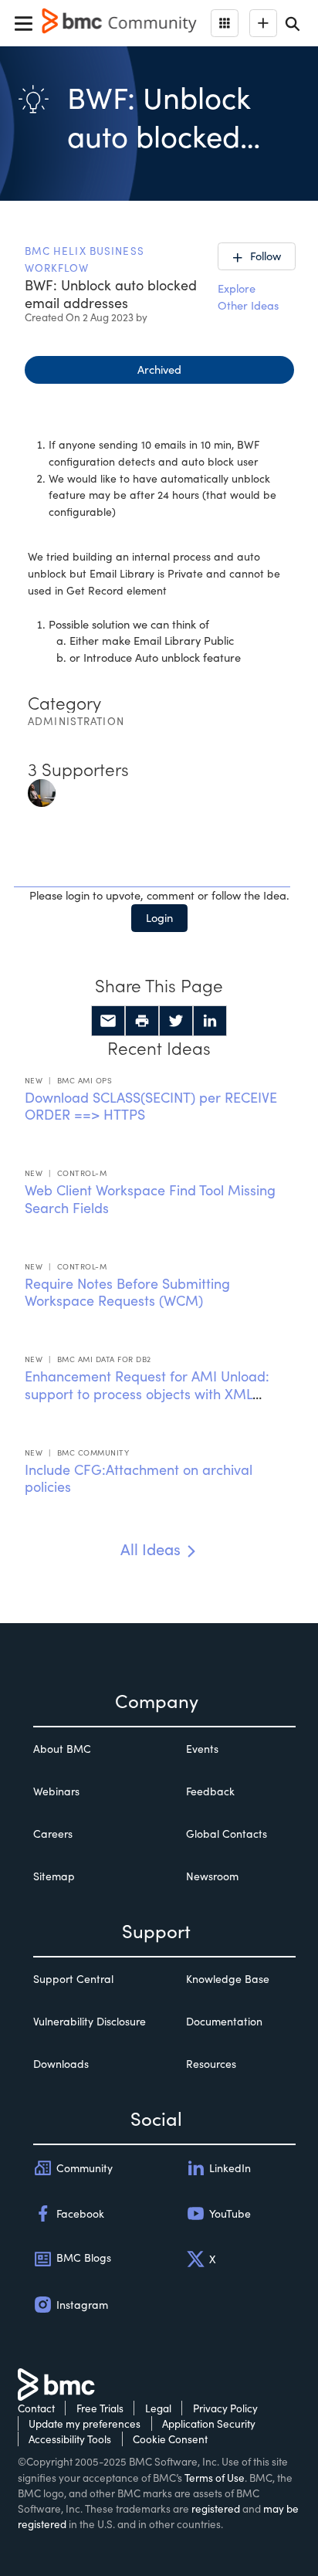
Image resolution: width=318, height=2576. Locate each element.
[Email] (108, 1021)
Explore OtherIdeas (248, 297)
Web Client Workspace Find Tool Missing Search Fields (150, 1199)
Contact (36, 2408)
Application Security (209, 2423)
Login (159, 917)
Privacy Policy (225, 2408)
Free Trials (100, 2408)
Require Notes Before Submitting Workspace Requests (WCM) (127, 1292)
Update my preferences (85, 2423)
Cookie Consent (170, 2439)
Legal (158, 2408)
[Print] (142, 1021)
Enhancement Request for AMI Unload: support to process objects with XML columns (147, 1393)
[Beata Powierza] (42, 791)
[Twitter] (176, 1021)
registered (216, 2508)
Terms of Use (215, 2478)
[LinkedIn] (210, 1021)
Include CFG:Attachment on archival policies (139, 1478)
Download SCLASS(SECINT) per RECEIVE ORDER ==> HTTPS (151, 1106)
